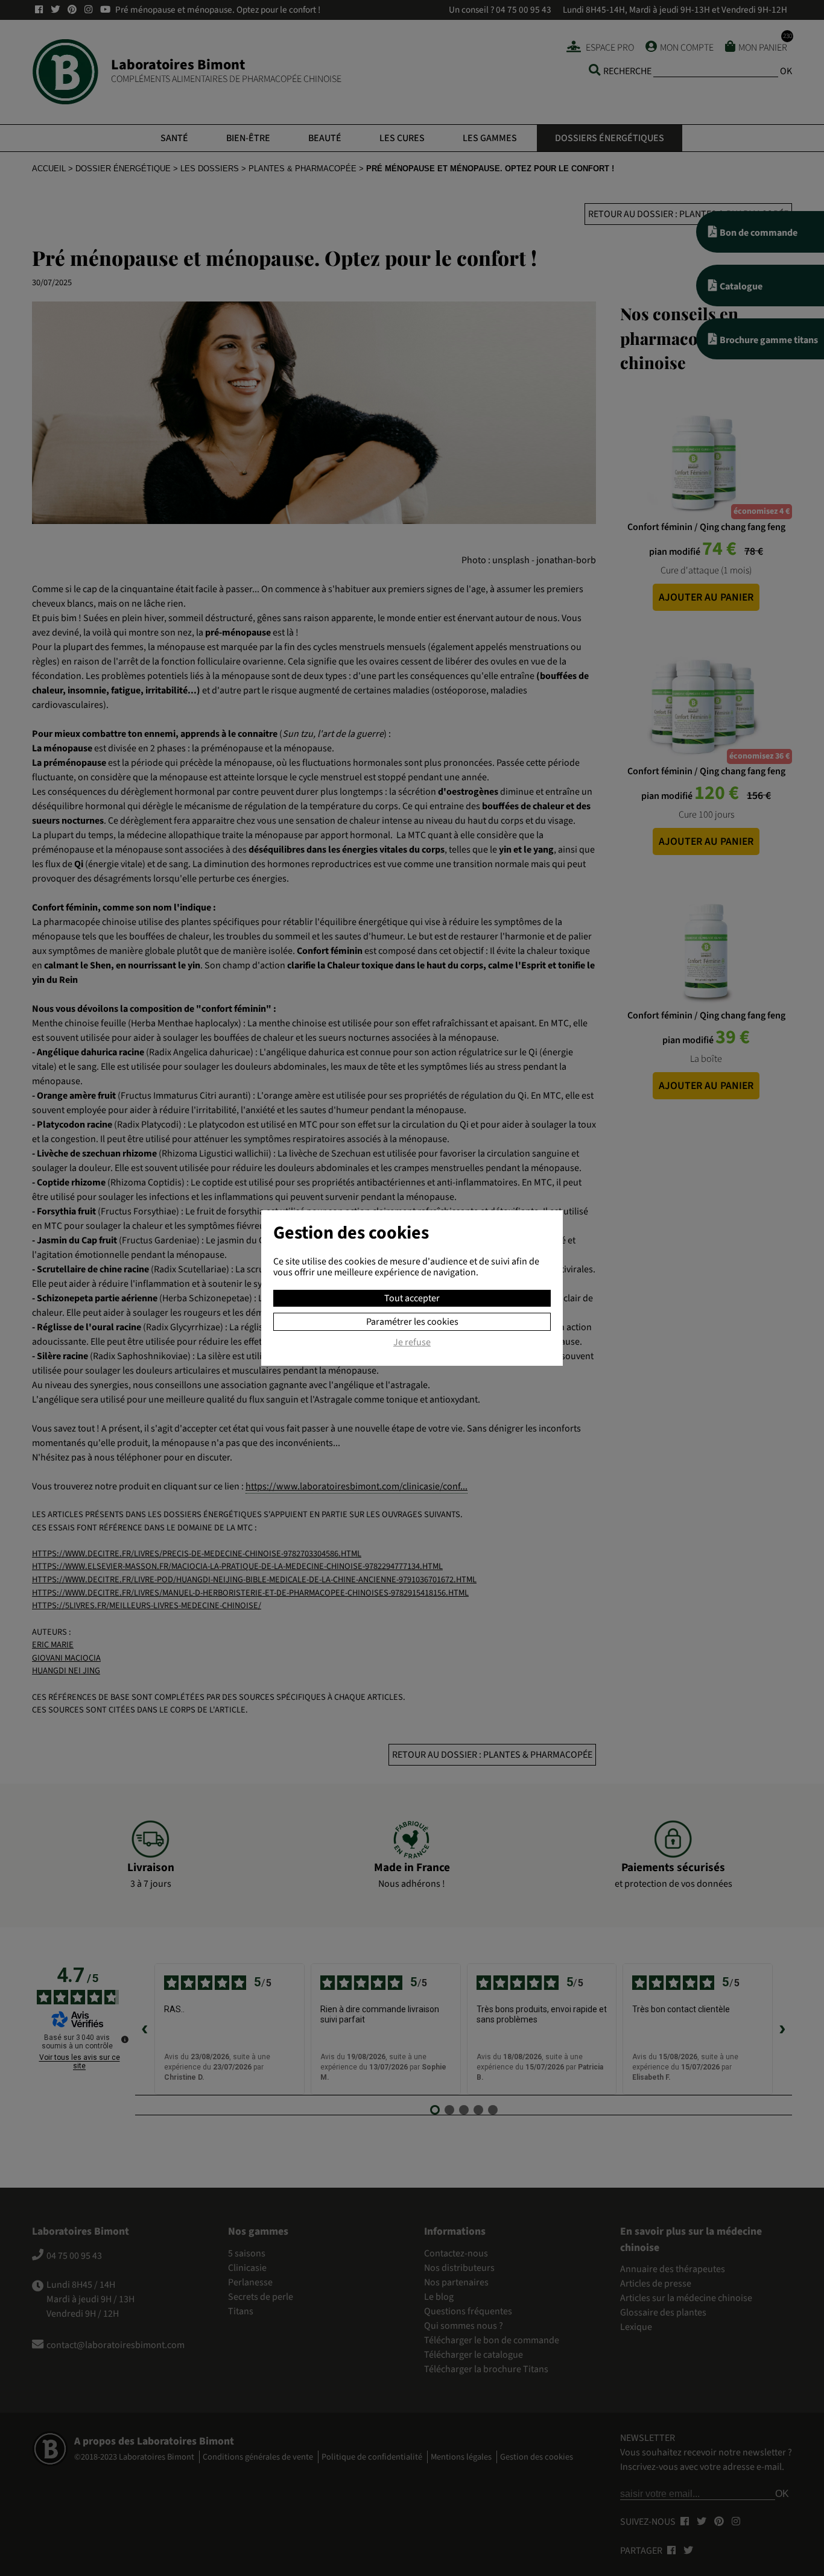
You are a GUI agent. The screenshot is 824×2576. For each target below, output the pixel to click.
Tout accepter (412, 1298)
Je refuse (412, 1343)
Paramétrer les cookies (412, 1322)
